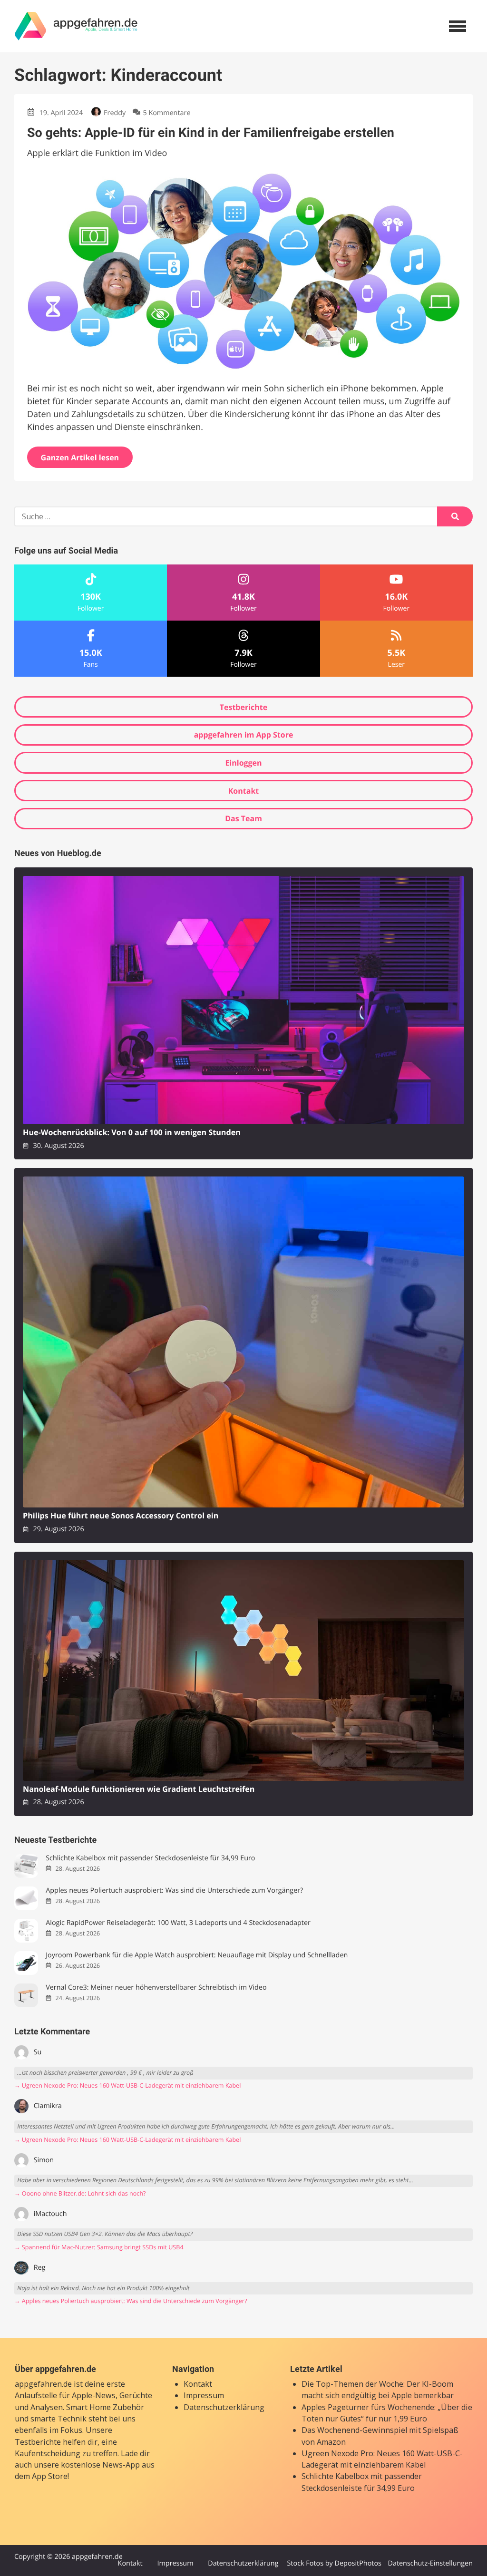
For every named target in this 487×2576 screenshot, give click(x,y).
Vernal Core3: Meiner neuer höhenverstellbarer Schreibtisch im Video (156, 1988)
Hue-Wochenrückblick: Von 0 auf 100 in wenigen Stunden (132, 1132)
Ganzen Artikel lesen (80, 457)
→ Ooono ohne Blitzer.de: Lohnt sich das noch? (80, 2193)
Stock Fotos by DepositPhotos (334, 2563)
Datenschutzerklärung (224, 2407)
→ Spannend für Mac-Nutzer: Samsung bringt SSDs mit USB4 (99, 2247)
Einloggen (243, 763)
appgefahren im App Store (244, 735)
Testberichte (243, 707)
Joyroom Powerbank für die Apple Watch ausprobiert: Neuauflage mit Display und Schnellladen (197, 1955)
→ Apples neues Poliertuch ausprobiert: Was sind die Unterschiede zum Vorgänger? (131, 2301)
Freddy (115, 113)
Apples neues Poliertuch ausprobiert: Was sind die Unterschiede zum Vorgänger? (174, 1891)
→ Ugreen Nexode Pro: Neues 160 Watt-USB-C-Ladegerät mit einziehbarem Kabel (127, 2085)
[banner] (76, 26)
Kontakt (244, 791)
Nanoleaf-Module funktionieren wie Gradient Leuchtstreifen (139, 1789)
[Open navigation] (458, 26)
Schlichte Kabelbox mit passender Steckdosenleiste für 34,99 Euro (150, 1858)
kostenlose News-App (100, 2465)
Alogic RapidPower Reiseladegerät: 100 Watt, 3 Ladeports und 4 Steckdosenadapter (178, 1923)
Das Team (243, 818)
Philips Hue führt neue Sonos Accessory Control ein (121, 1516)
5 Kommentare (166, 113)
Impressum (204, 2395)
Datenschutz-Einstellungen (430, 2563)
